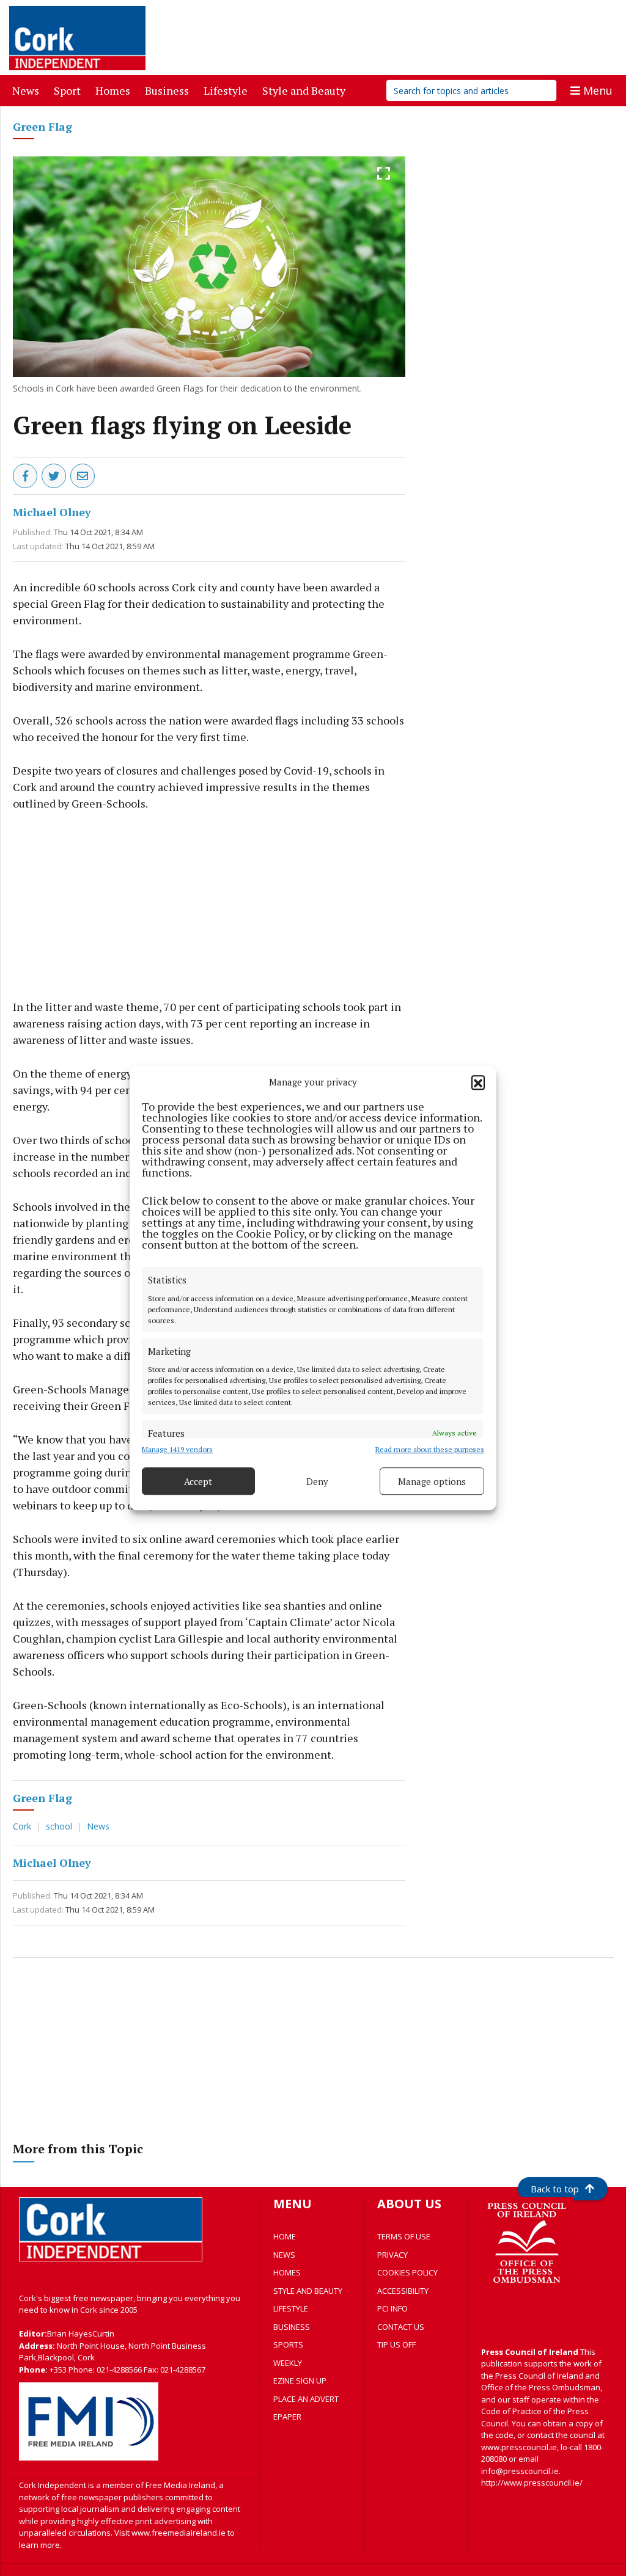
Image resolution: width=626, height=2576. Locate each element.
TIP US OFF (396, 2344)
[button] (478, 1082)
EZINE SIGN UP (300, 2381)
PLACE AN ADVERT (306, 2399)
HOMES (287, 2272)
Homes (115, 90)
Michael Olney (52, 512)
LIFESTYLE (291, 2308)
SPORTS (288, 2344)
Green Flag (42, 126)
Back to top (555, 2189)
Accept (198, 1481)
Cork (23, 1826)
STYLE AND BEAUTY (308, 2291)
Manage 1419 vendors (177, 1449)
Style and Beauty (306, 90)
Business (169, 90)
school (60, 1826)
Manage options (432, 1481)
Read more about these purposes (430, 1449)
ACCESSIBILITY (403, 2291)
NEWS (284, 2255)
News (28, 90)
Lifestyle (228, 90)
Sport (70, 90)
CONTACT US (401, 2327)
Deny (317, 1481)
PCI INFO (392, 2308)
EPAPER (287, 2417)
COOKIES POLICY (407, 2272)
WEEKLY (288, 2363)
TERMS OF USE (404, 2236)
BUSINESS (292, 2327)
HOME (285, 2236)
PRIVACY (392, 2255)
